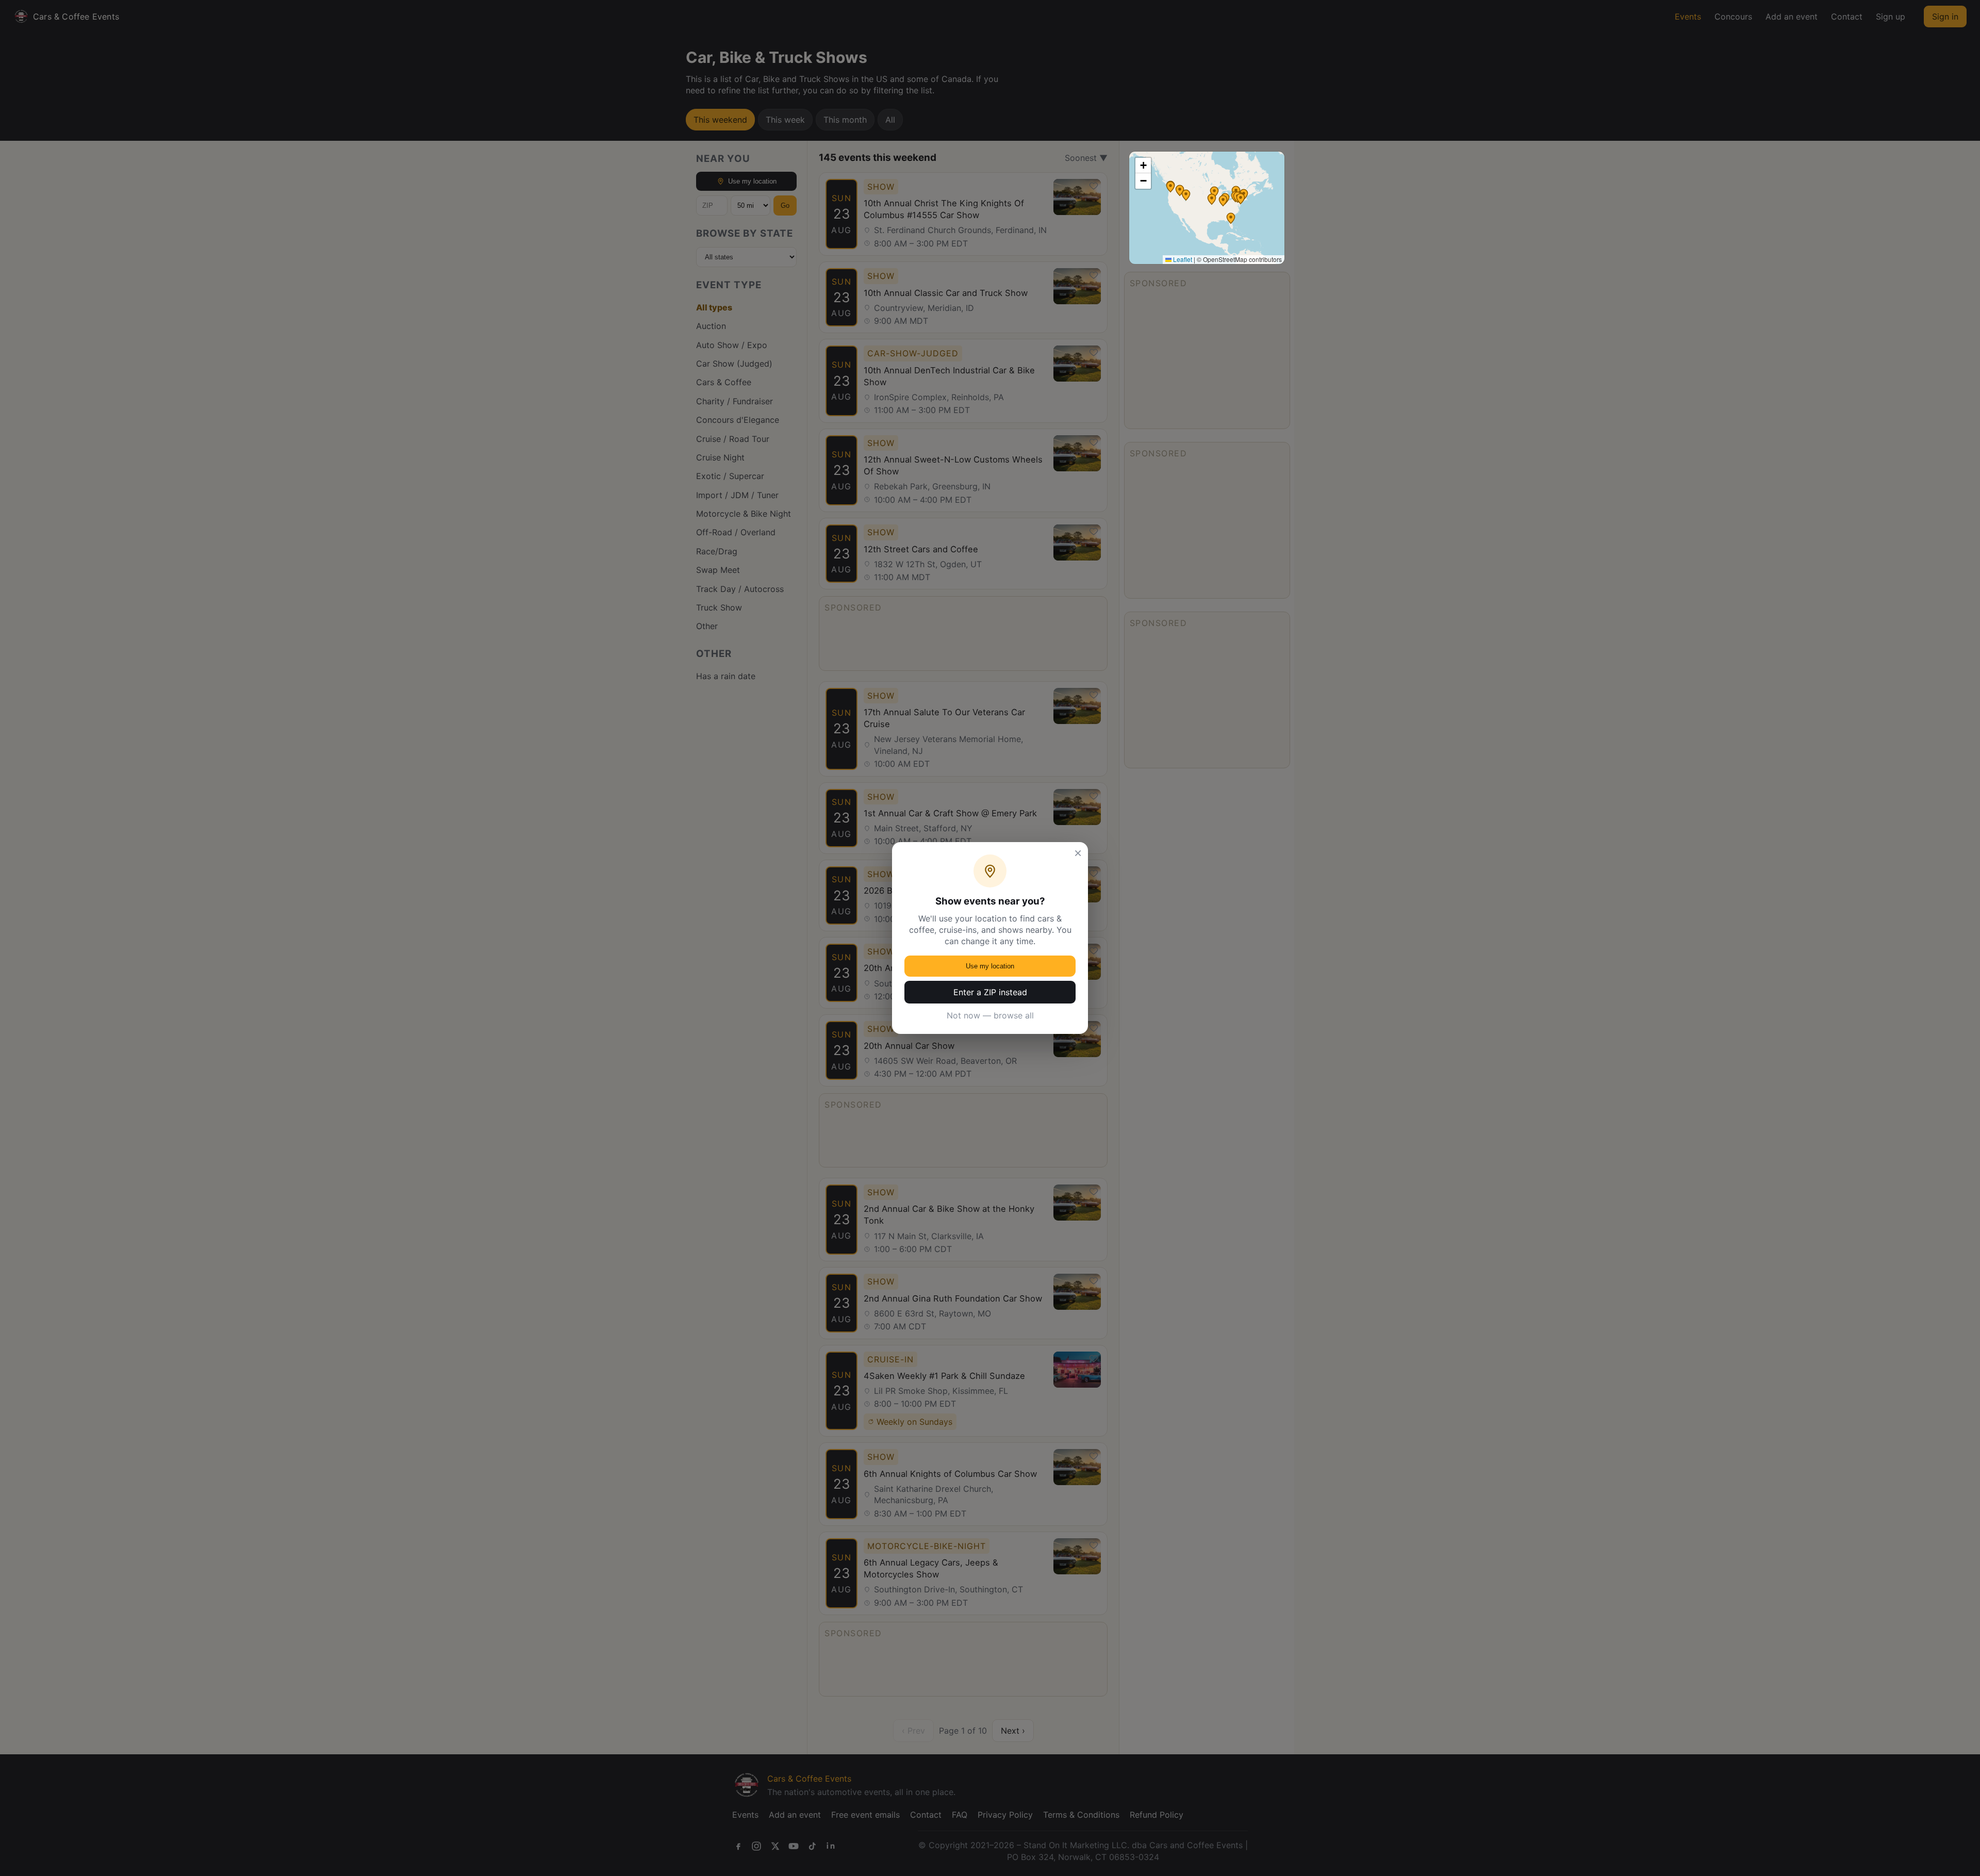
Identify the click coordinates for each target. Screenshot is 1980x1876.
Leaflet (1182, 259)
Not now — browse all (990, 1015)
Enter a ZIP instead (990, 992)
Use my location (990, 966)
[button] (1223, 201)
